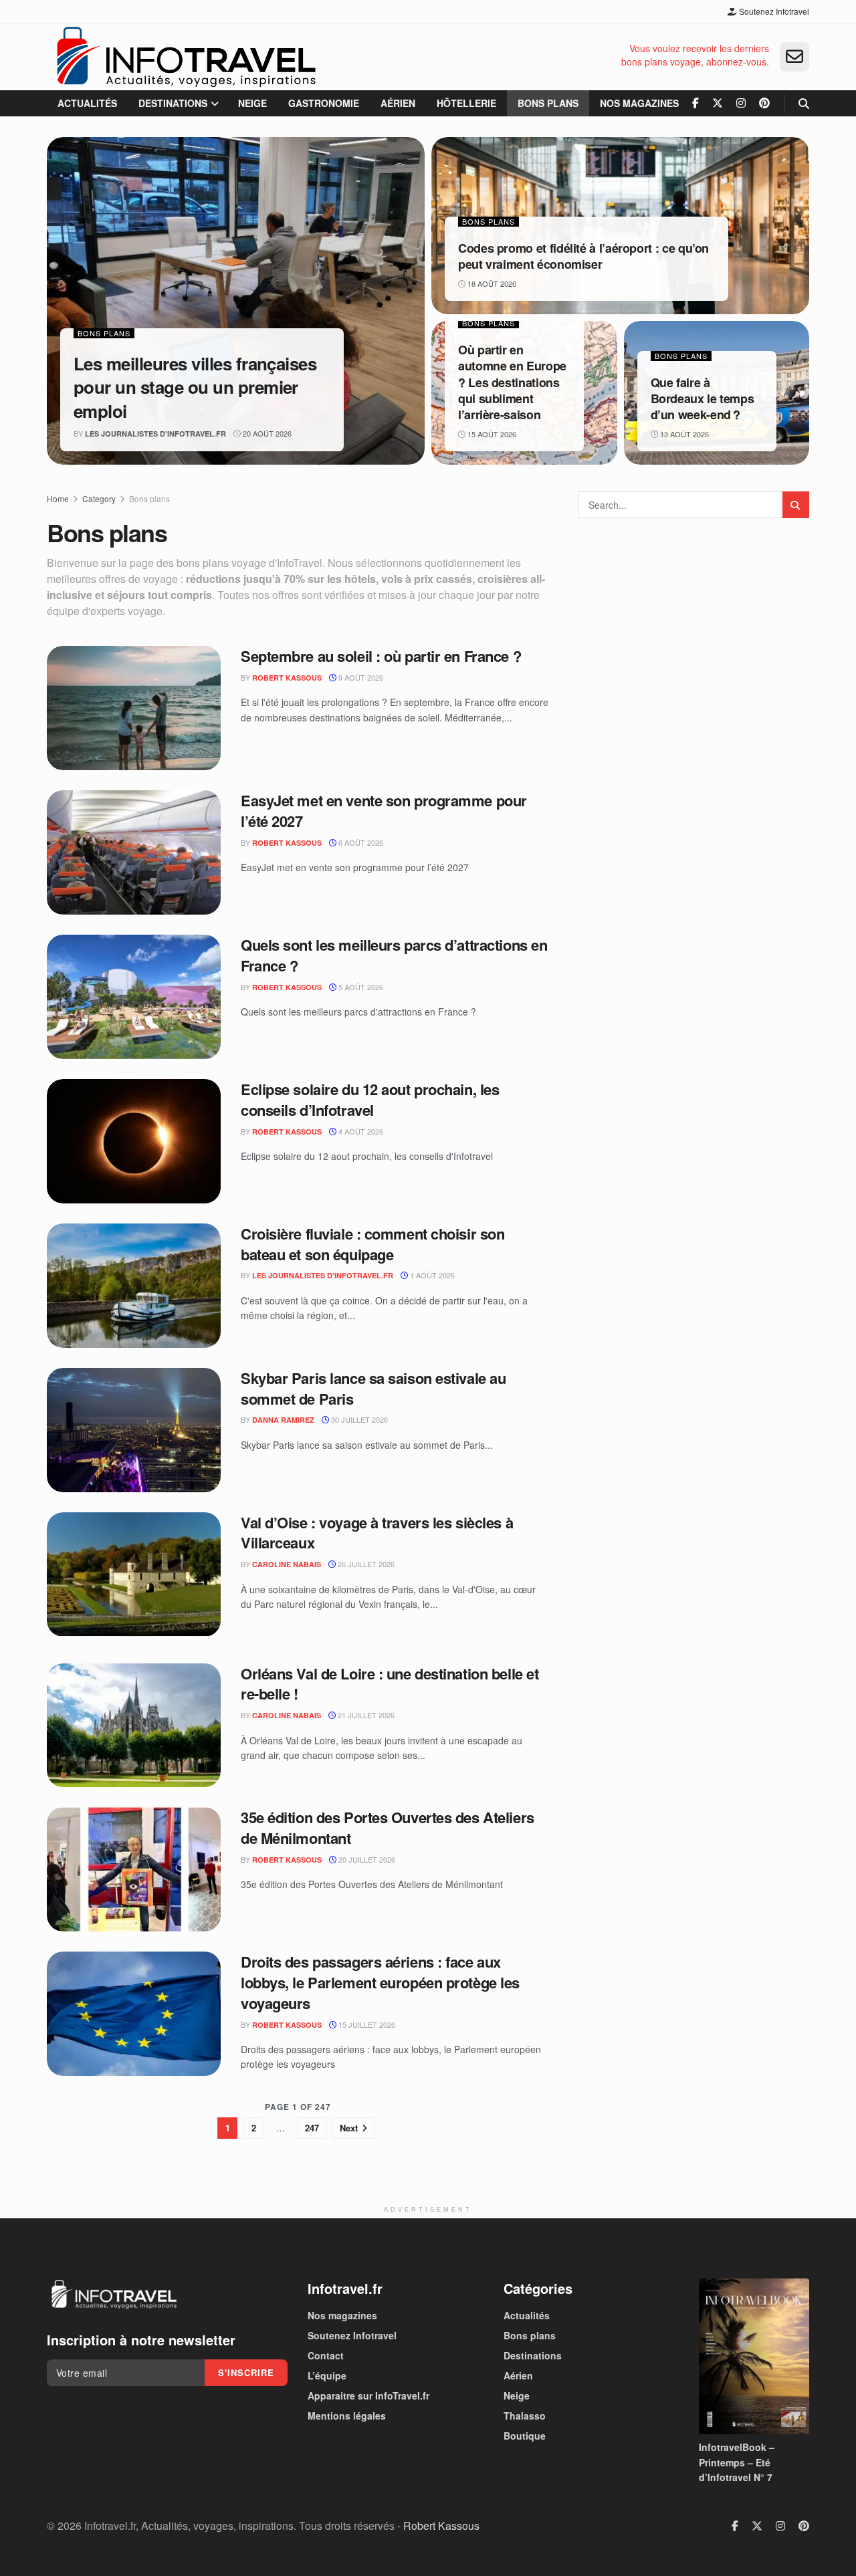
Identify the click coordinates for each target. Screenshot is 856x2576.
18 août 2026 (491, 283)
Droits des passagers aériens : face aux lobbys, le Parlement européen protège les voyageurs (380, 1982)
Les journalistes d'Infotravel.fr (155, 434)
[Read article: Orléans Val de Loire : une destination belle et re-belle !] (134, 1726)
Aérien (398, 103)
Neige (252, 103)
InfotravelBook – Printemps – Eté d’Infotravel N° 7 (737, 2462)
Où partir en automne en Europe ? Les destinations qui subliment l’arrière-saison (512, 382)
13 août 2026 (683, 434)
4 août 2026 (360, 1131)
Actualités (87, 103)
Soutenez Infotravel (773, 11)
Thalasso (525, 2416)
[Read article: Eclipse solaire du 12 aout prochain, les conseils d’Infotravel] (134, 1141)
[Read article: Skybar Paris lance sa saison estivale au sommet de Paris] (134, 1430)
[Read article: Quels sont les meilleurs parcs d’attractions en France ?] (134, 997)
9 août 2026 (360, 677)
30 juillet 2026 (358, 1419)
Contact (326, 2355)
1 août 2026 (431, 1275)
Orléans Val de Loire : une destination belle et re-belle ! (390, 1684)
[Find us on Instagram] (741, 103)
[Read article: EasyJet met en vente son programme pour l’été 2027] (134, 852)
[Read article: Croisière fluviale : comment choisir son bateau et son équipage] (134, 1286)
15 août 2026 (491, 434)
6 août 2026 (360, 842)
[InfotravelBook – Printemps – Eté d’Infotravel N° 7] (754, 2356)
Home (58, 498)
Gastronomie (324, 103)
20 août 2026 (266, 433)
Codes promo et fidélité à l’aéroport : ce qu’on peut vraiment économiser (583, 256)
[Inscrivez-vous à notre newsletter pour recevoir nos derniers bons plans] (794, 57)
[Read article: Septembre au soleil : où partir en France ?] (134, 708)
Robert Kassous (287, 678)
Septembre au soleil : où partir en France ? (381, 656)
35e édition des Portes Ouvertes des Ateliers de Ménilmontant (388, 1828)
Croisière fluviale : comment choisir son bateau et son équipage (372, 1244)
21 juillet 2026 (365, 1715)
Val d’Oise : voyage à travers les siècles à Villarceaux (377, 1533)
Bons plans (548, 103)
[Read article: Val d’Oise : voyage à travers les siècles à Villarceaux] (134, 1574)
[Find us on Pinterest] (764, 103)
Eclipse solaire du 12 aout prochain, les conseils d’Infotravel (370, 1099)
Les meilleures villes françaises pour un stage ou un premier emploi (195, 387)
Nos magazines (639, 103)
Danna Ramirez (283, 1420)
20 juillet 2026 (366, 1859)
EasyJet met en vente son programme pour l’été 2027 (384, 811)
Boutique (525, 2436)
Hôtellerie (466, 103)
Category (99, 498)
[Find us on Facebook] (695, 103)
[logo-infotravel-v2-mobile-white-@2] (114, 2295)
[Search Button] (804, 103)
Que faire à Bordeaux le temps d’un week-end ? (703, 399)
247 (312, 2128)
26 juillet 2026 (365, 1564)
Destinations (173, 103)
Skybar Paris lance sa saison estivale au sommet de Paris (373, 1388)
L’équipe (327, 2375)
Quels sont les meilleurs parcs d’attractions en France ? (394, 955)
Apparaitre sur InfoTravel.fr (368, 2395)
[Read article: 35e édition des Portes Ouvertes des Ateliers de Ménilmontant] (134, 1869)
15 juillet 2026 (366, 2024)
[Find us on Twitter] (718, 103)
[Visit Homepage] (186, 57)
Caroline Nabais (287, 1564)
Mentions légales (347, 2416)
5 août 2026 (360, 987)
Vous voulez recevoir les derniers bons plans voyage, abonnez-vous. (695, 55)
